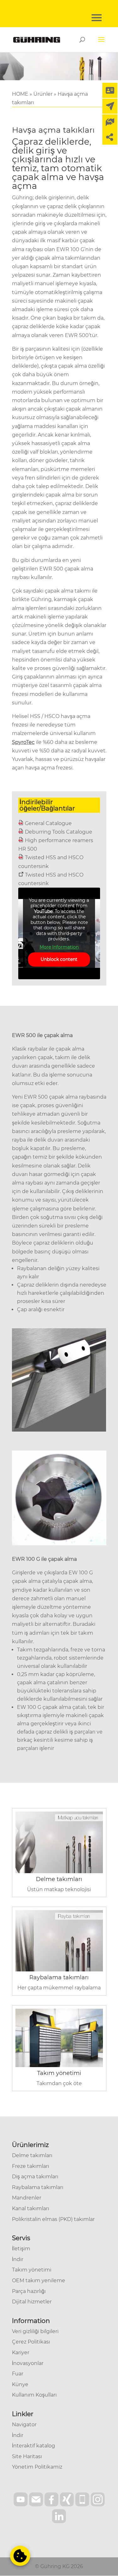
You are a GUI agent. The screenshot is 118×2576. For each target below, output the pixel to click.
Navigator (24, 2425)
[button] (20, 2556)
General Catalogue (48, 823)
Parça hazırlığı (29, 2291)
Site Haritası (27, 2456)
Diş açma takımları (35, 2177)
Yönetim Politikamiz (37, 2467)
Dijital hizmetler (32, 2302)
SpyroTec (23, 742)
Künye (20, 2384)
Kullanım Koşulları (34, 2395)
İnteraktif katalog (34, 2446)
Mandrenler (27, 2198)
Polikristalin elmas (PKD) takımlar (53, 2219)
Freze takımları (31, 2166)
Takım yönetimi (59, 2073)
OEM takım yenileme (39, 2280)
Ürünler (43, 94)
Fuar (18, 2374)
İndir (18, 2259)
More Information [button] (59, 947)
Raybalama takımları (59, 1977)
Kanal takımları (31, 2208)
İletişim (21, 2249)
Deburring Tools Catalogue (59, 832)
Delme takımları (59, 1879)
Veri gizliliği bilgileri (35, 2331)
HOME (20, 94)
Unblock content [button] (59, 959)
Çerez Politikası (31, 2342)
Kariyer (21, 2353)
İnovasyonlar (28, 2363)
